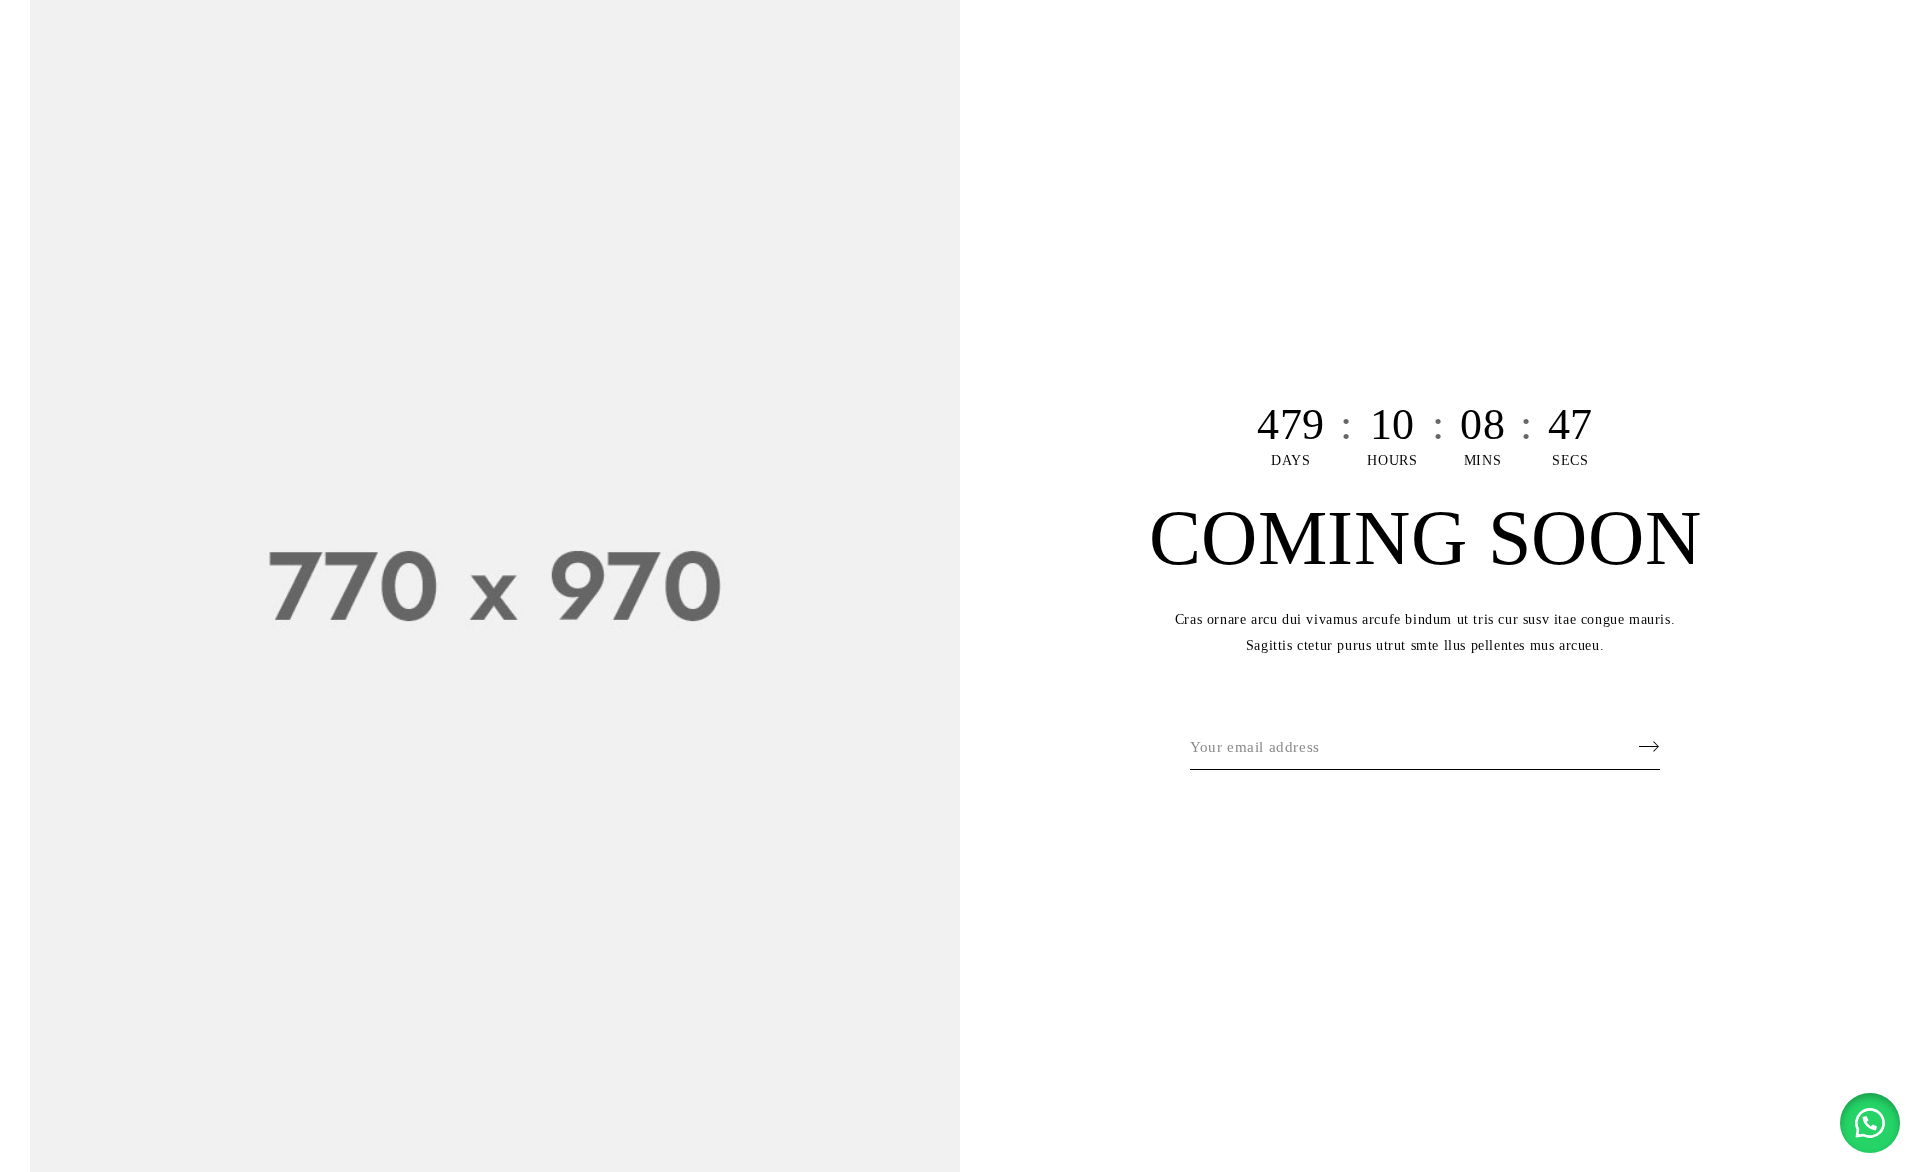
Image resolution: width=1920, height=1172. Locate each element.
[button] (1870, 1123)
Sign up (1640, 747)
